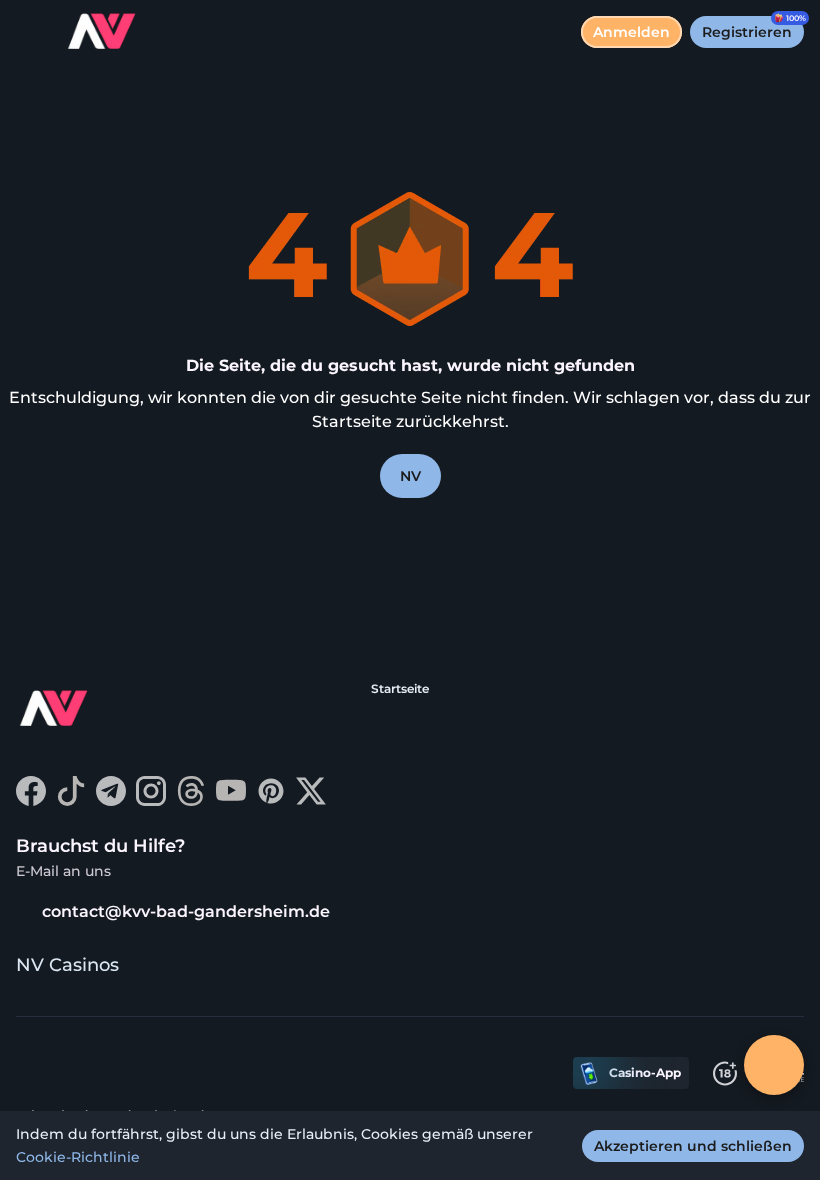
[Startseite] (95, 32)
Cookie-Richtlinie (78, 1157)
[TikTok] (71, 800)
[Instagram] (151, 800)
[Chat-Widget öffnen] (774, 1065)
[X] (311, 800)
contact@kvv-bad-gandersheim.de (186, 911)
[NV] (91, 711)
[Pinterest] (271, 800)
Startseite (400, 688)
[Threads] (191, 800)
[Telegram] (111, 800)
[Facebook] (31, 800)
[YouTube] (231, 800)
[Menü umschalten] (32, 32)
